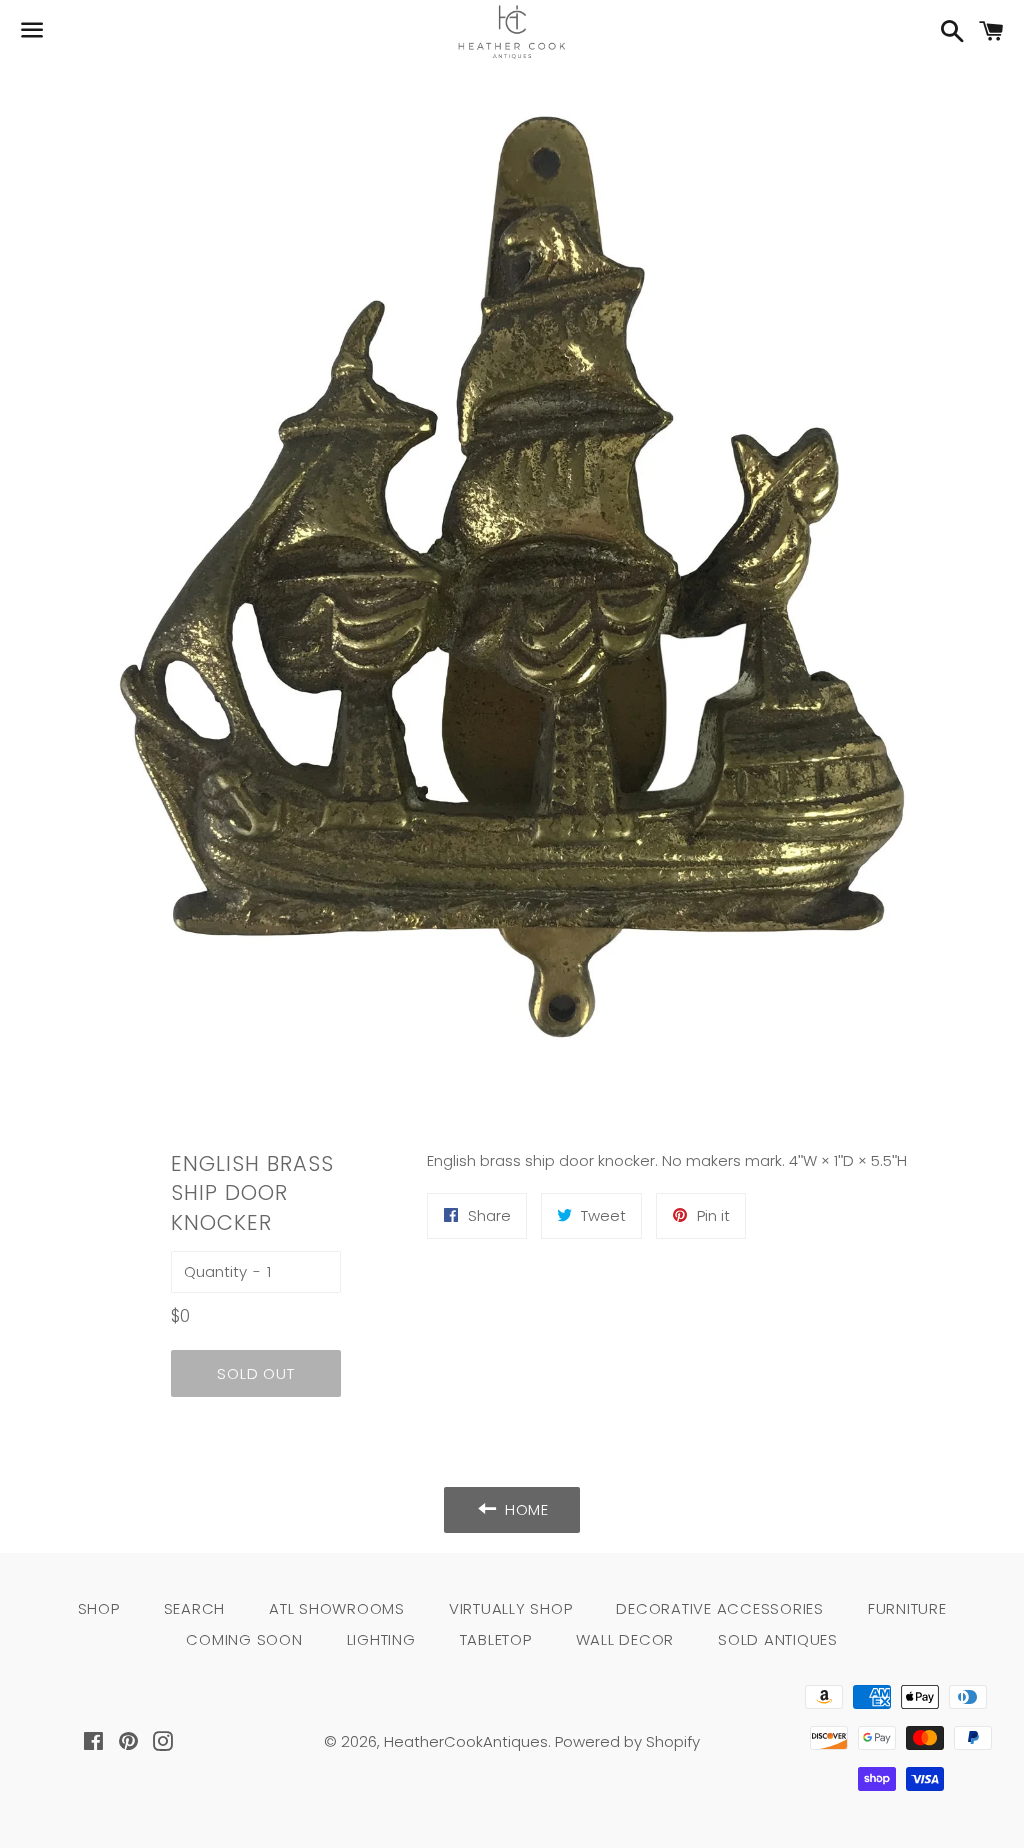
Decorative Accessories (720, 1608)
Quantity (215, 1271)
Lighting (381, 1639)
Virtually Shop (511, 1608)
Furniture (907, 1608)
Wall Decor (625, 1639)
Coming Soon (244, 1639)
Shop (99, 1608)
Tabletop (496, 1639)
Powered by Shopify (627, 1741)
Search (195, 1608)
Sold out (255, 1373)
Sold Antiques (778, 1639)
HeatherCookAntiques (466, 1741)
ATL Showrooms (337, 1608)
